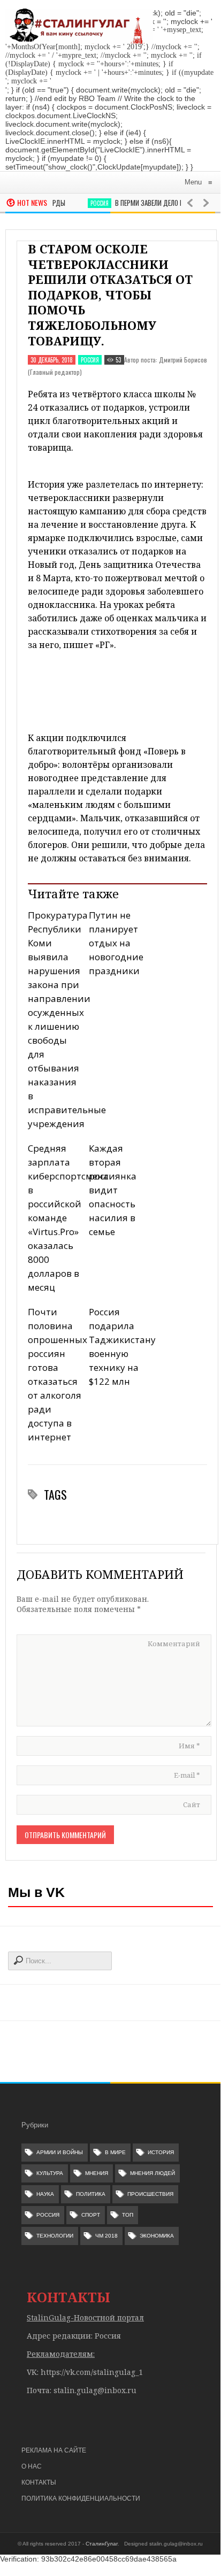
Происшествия (150, 2194)
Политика (91, 2194)
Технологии (55, 2236)
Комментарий (174, 1644)
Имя (189, 1746)
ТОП (128, 2215)
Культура (50, 2173)
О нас (32, 2466)
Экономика (157, 2236)
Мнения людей (153, 2173)
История (161, 2152)
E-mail (187, 1775)
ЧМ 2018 (106, 2236)
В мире (115, 2152)
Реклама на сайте (54, 2450)
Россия (92, 203)
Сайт (192, 1804)
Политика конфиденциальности (81, 2498)
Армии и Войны (60, 2152)
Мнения (97, 2173)
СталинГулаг (102, 2544)
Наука (45, 2194)
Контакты (39, 2482)
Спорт (91, 2215)
